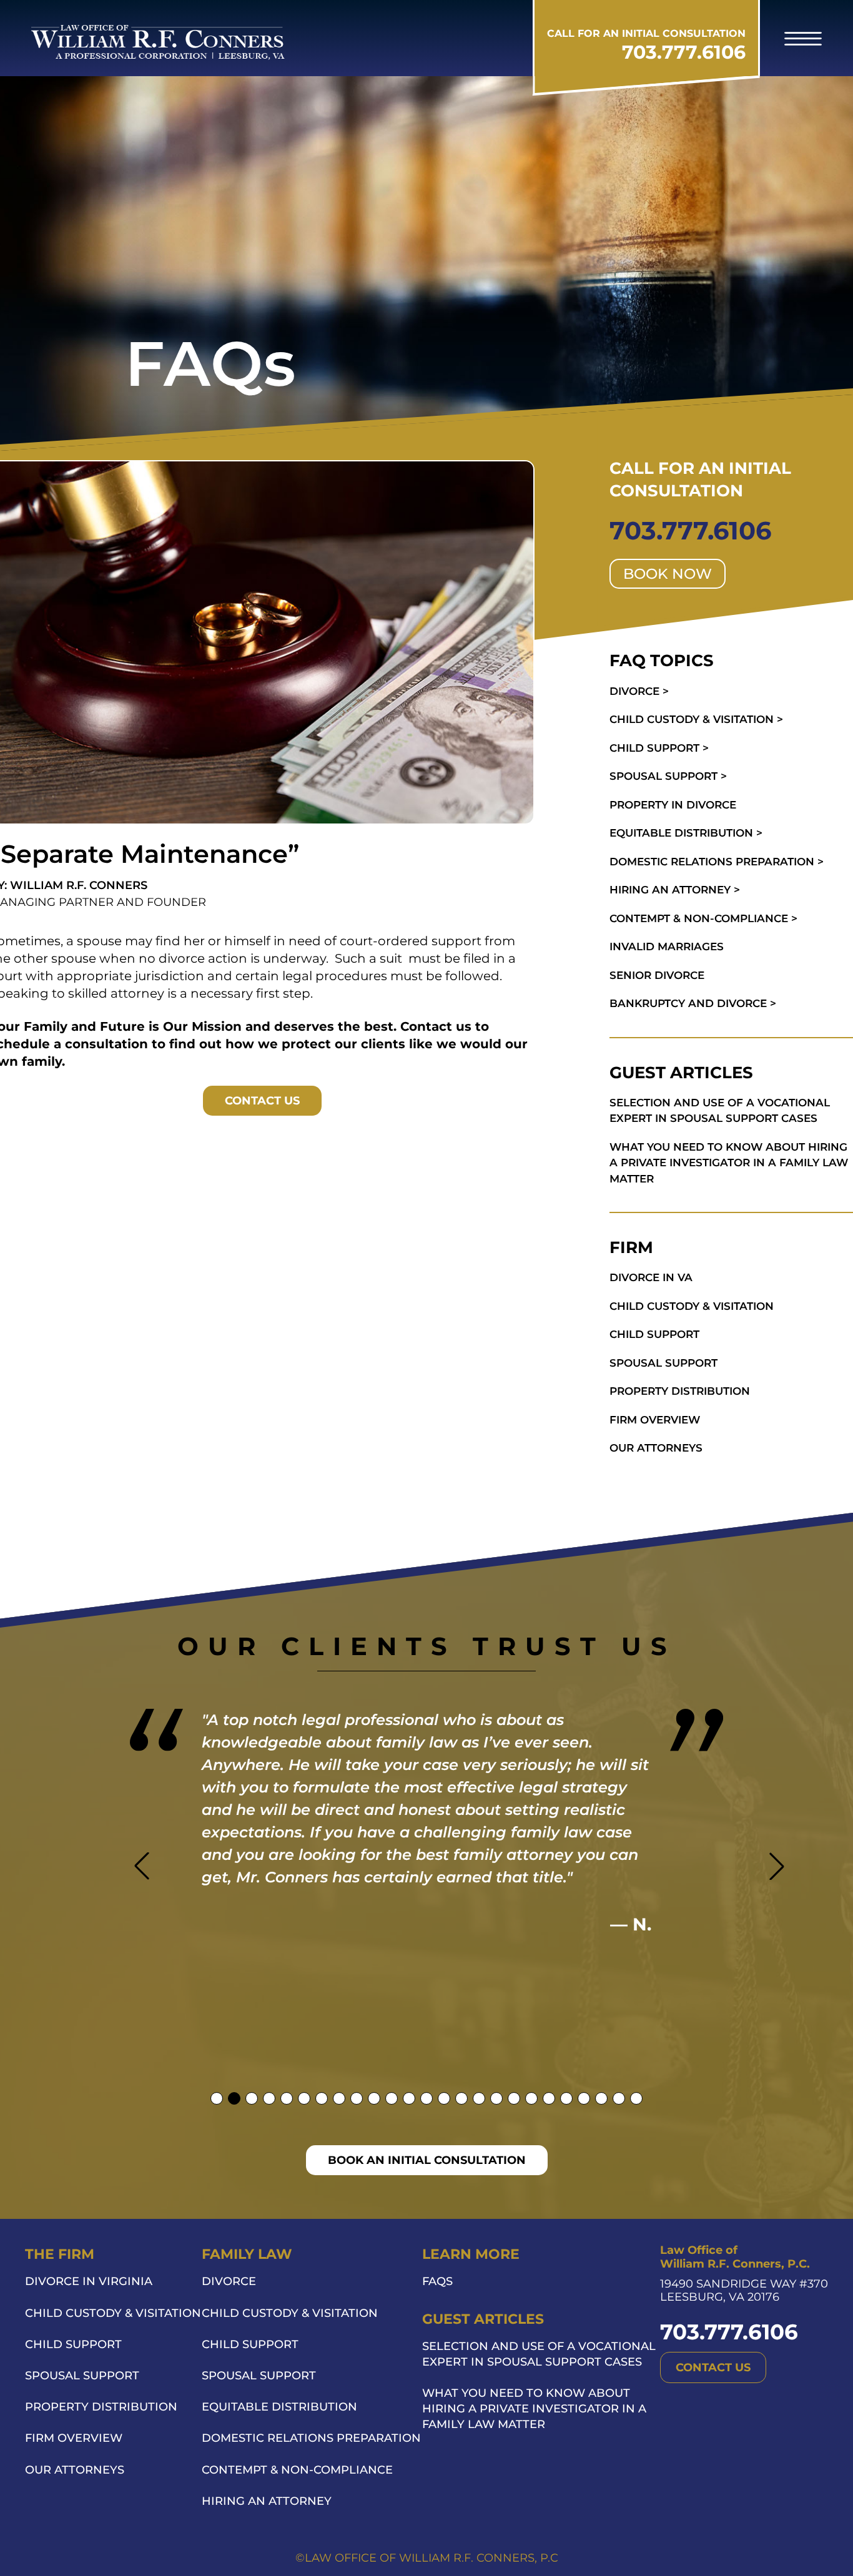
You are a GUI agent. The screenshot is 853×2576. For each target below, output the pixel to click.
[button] (803, 38)
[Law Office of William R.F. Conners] (158, 42)
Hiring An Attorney (675, 890)
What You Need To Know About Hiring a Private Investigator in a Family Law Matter (534, 2409)
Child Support (659, 748)
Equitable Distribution (686, 833)
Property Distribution (680, 1391)
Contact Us (262, 1101)
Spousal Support (668, 776)
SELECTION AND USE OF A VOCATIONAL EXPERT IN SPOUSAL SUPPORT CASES (720, 1111)
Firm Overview (655, 1420)
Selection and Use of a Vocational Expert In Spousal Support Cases (539, 2354)
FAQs (437, 2281)
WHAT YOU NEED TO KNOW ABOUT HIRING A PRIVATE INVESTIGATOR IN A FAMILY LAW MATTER (729, 1163)
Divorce (639, 691)
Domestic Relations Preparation (717, 862)
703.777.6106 (684, 52)
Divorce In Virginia (89, 2281)
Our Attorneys (656, 1448)
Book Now (668, 574)
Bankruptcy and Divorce (693, 1003)
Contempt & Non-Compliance (703, 918)
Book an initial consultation (427, 2160)
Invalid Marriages (667, 946)
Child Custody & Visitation (696, 719)
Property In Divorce (673, 805)
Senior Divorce (657, 975)
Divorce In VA (651, 1277)
